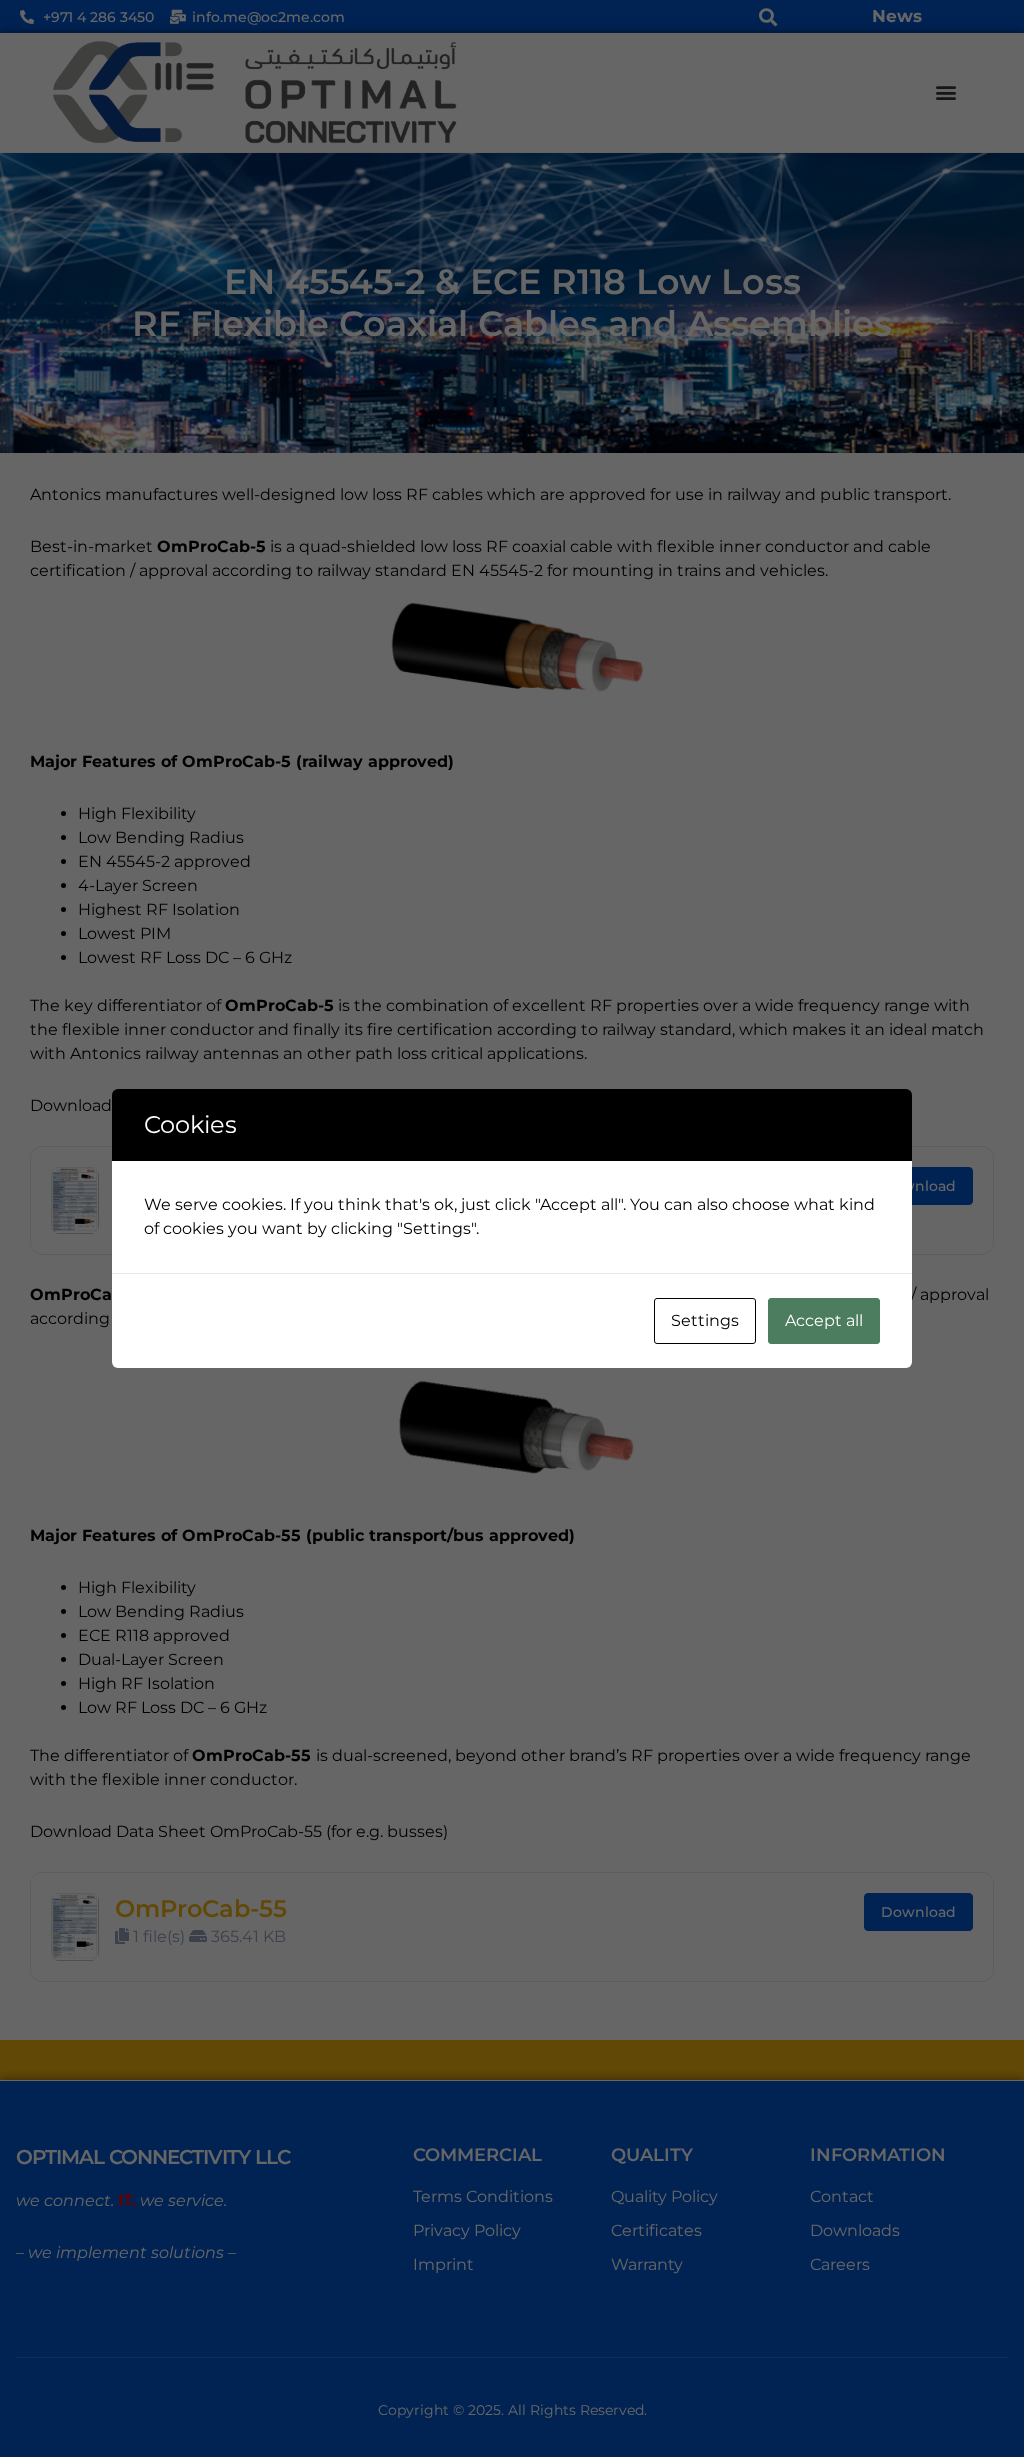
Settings (705, 1320)
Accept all (824, 1320)
